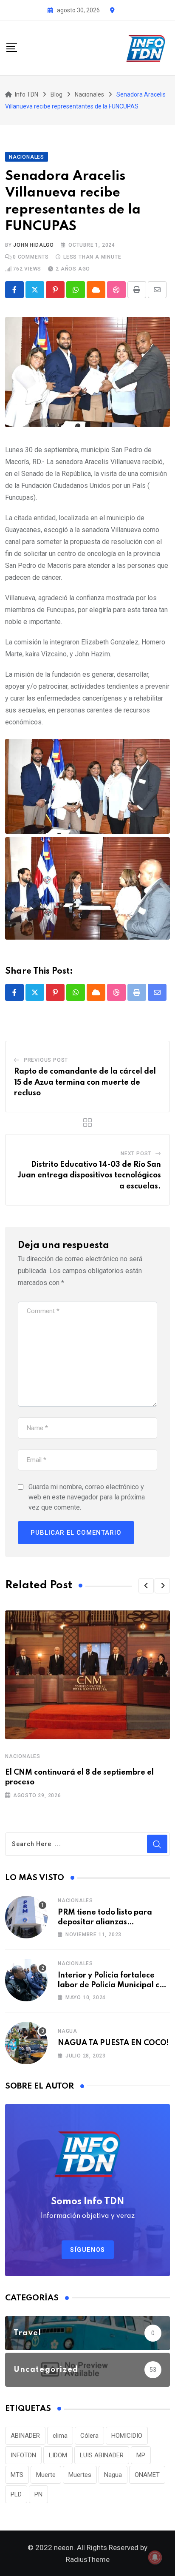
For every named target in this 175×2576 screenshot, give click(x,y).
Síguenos (88, 2250)
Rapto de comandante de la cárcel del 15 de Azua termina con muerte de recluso (85, 1082)
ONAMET (147, 2475)
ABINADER (25, 2436)
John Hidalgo (34, 245)
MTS (17, 2475)
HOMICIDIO (127, 2436)
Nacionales (23, 1756)
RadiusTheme (88, 2559)
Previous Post (46, 1060)
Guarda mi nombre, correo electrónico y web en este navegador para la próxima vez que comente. (87, 1497)
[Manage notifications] (155, 2557)
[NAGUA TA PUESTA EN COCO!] (26, 2043)
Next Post (136, 1154)
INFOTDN (23, 2455)
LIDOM (58, 2455)
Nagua (68, 2031)
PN (38, 2494)
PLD (16, 2494)
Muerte (46, 2475)
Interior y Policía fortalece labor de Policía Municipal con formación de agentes (113, 1985)
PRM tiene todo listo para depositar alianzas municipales (105, 1922)
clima (60, 2436)
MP (141, 2455)
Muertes (80, 2475)
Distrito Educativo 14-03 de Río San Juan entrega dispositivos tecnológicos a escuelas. (89, 1175)
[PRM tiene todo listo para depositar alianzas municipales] (26, 1917)
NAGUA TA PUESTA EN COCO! (113, 2043)
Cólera (89, 2436)
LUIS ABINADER (102, 2455)
